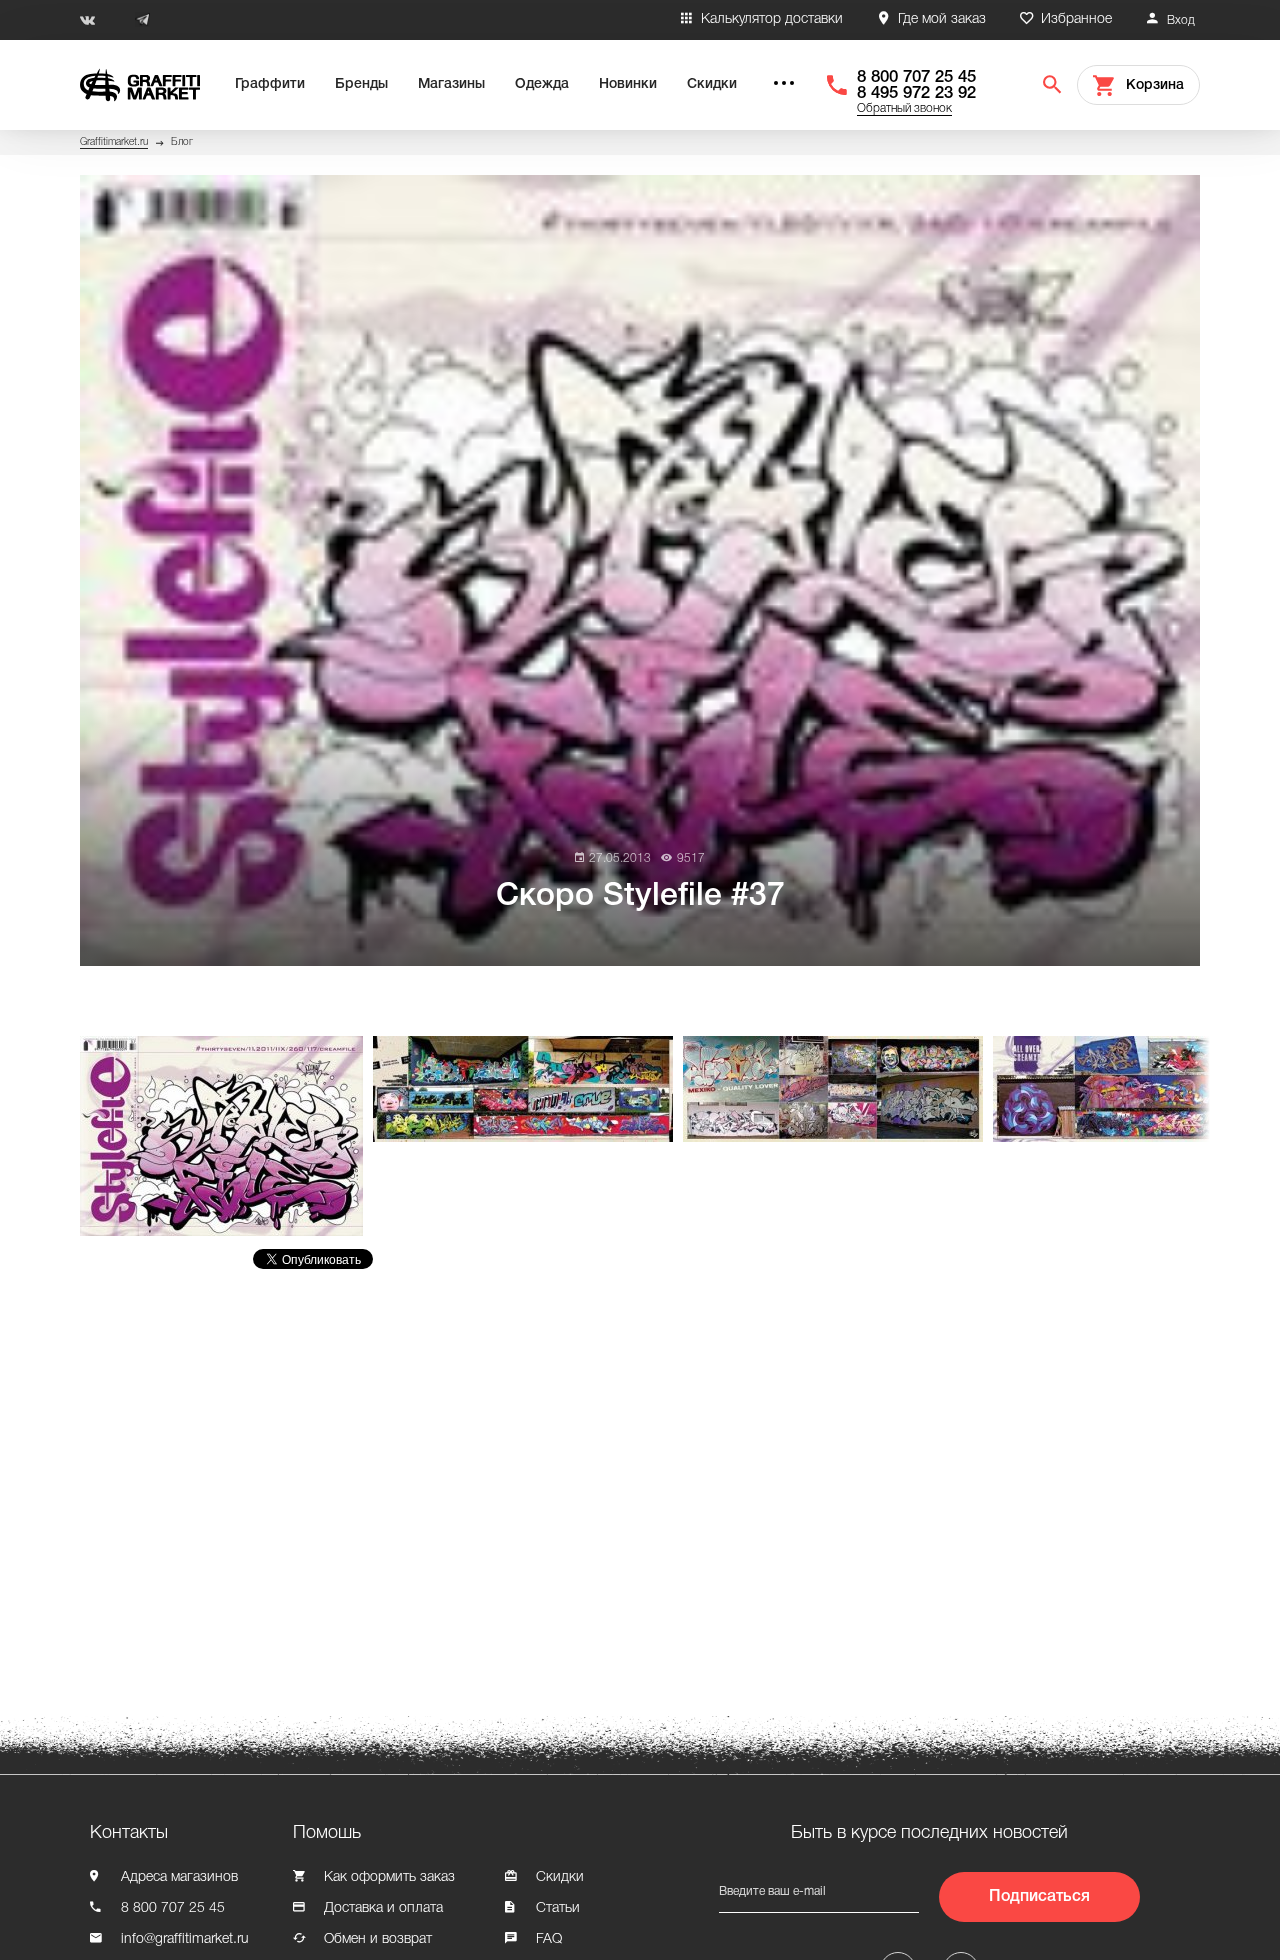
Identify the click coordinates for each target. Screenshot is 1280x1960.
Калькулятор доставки (772, 19)
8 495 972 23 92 (916, 93)
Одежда (542, 84)
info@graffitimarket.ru (185, 1939)
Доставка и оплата (383, 1908)
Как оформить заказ (389, 1877)
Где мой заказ (942, 19)
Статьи (558, 1908)
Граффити (270, 84)
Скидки (712, 84)
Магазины (451, 84)
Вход (1181, 20)
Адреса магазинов (179, 1877)
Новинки (628, 84)
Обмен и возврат (378, 1939)
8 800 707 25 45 (916, 77)
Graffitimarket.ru (114, 142)
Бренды (361, 84)
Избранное (1076, 19)
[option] (226, 1136)
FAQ (549, 1939)
